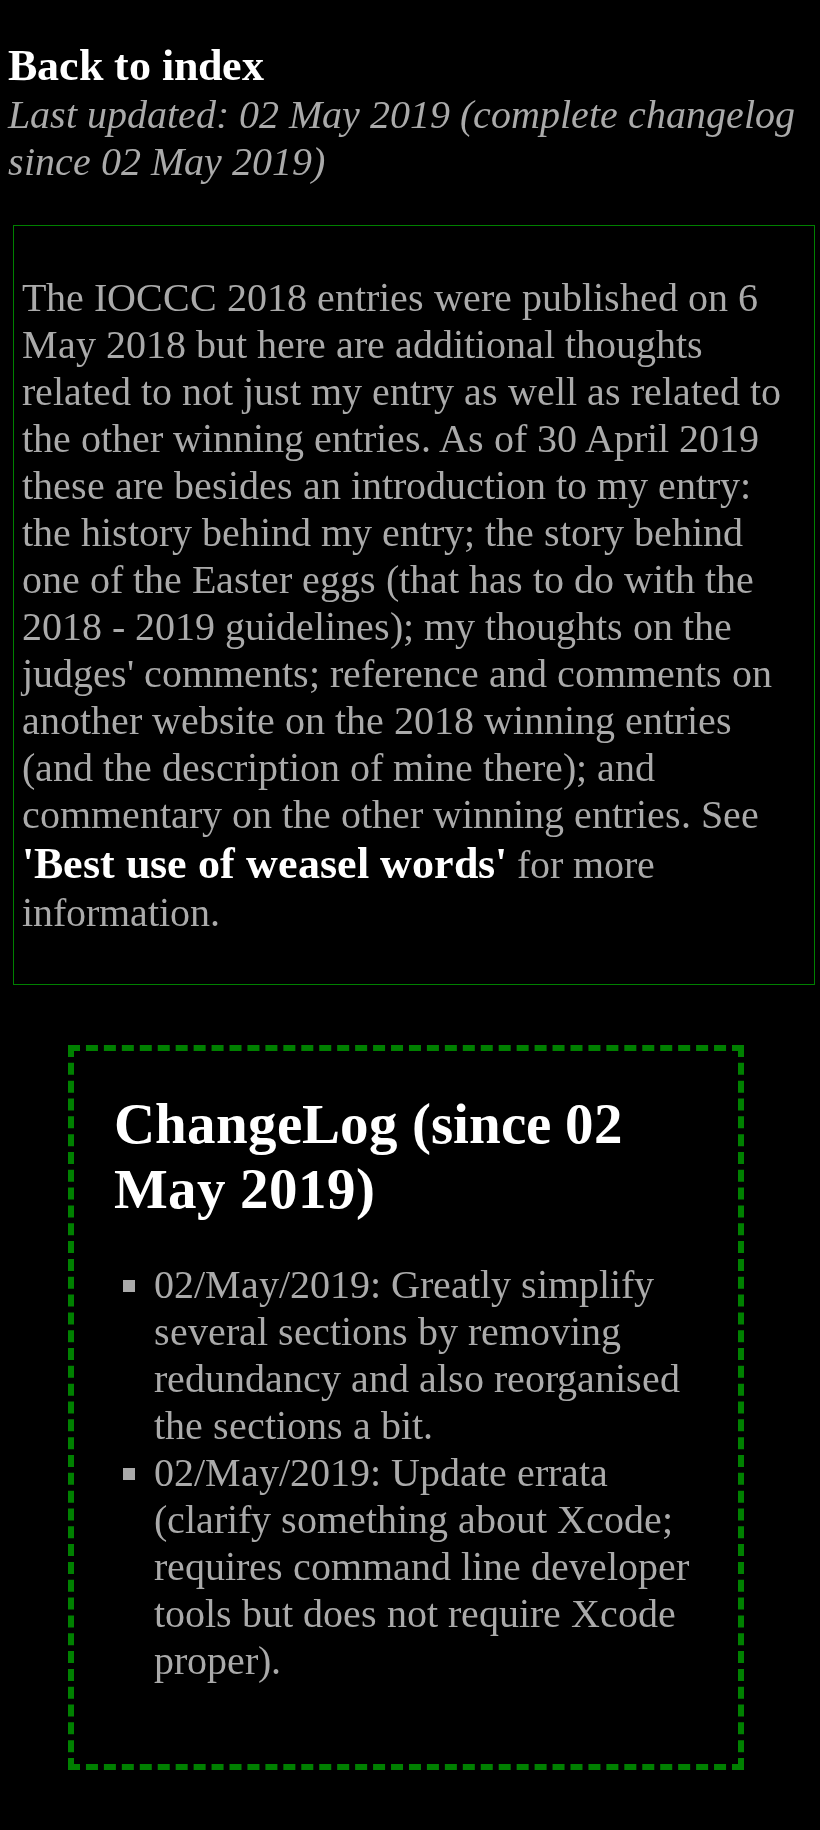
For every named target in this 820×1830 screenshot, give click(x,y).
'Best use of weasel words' (264, 863)
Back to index (136, 65)
